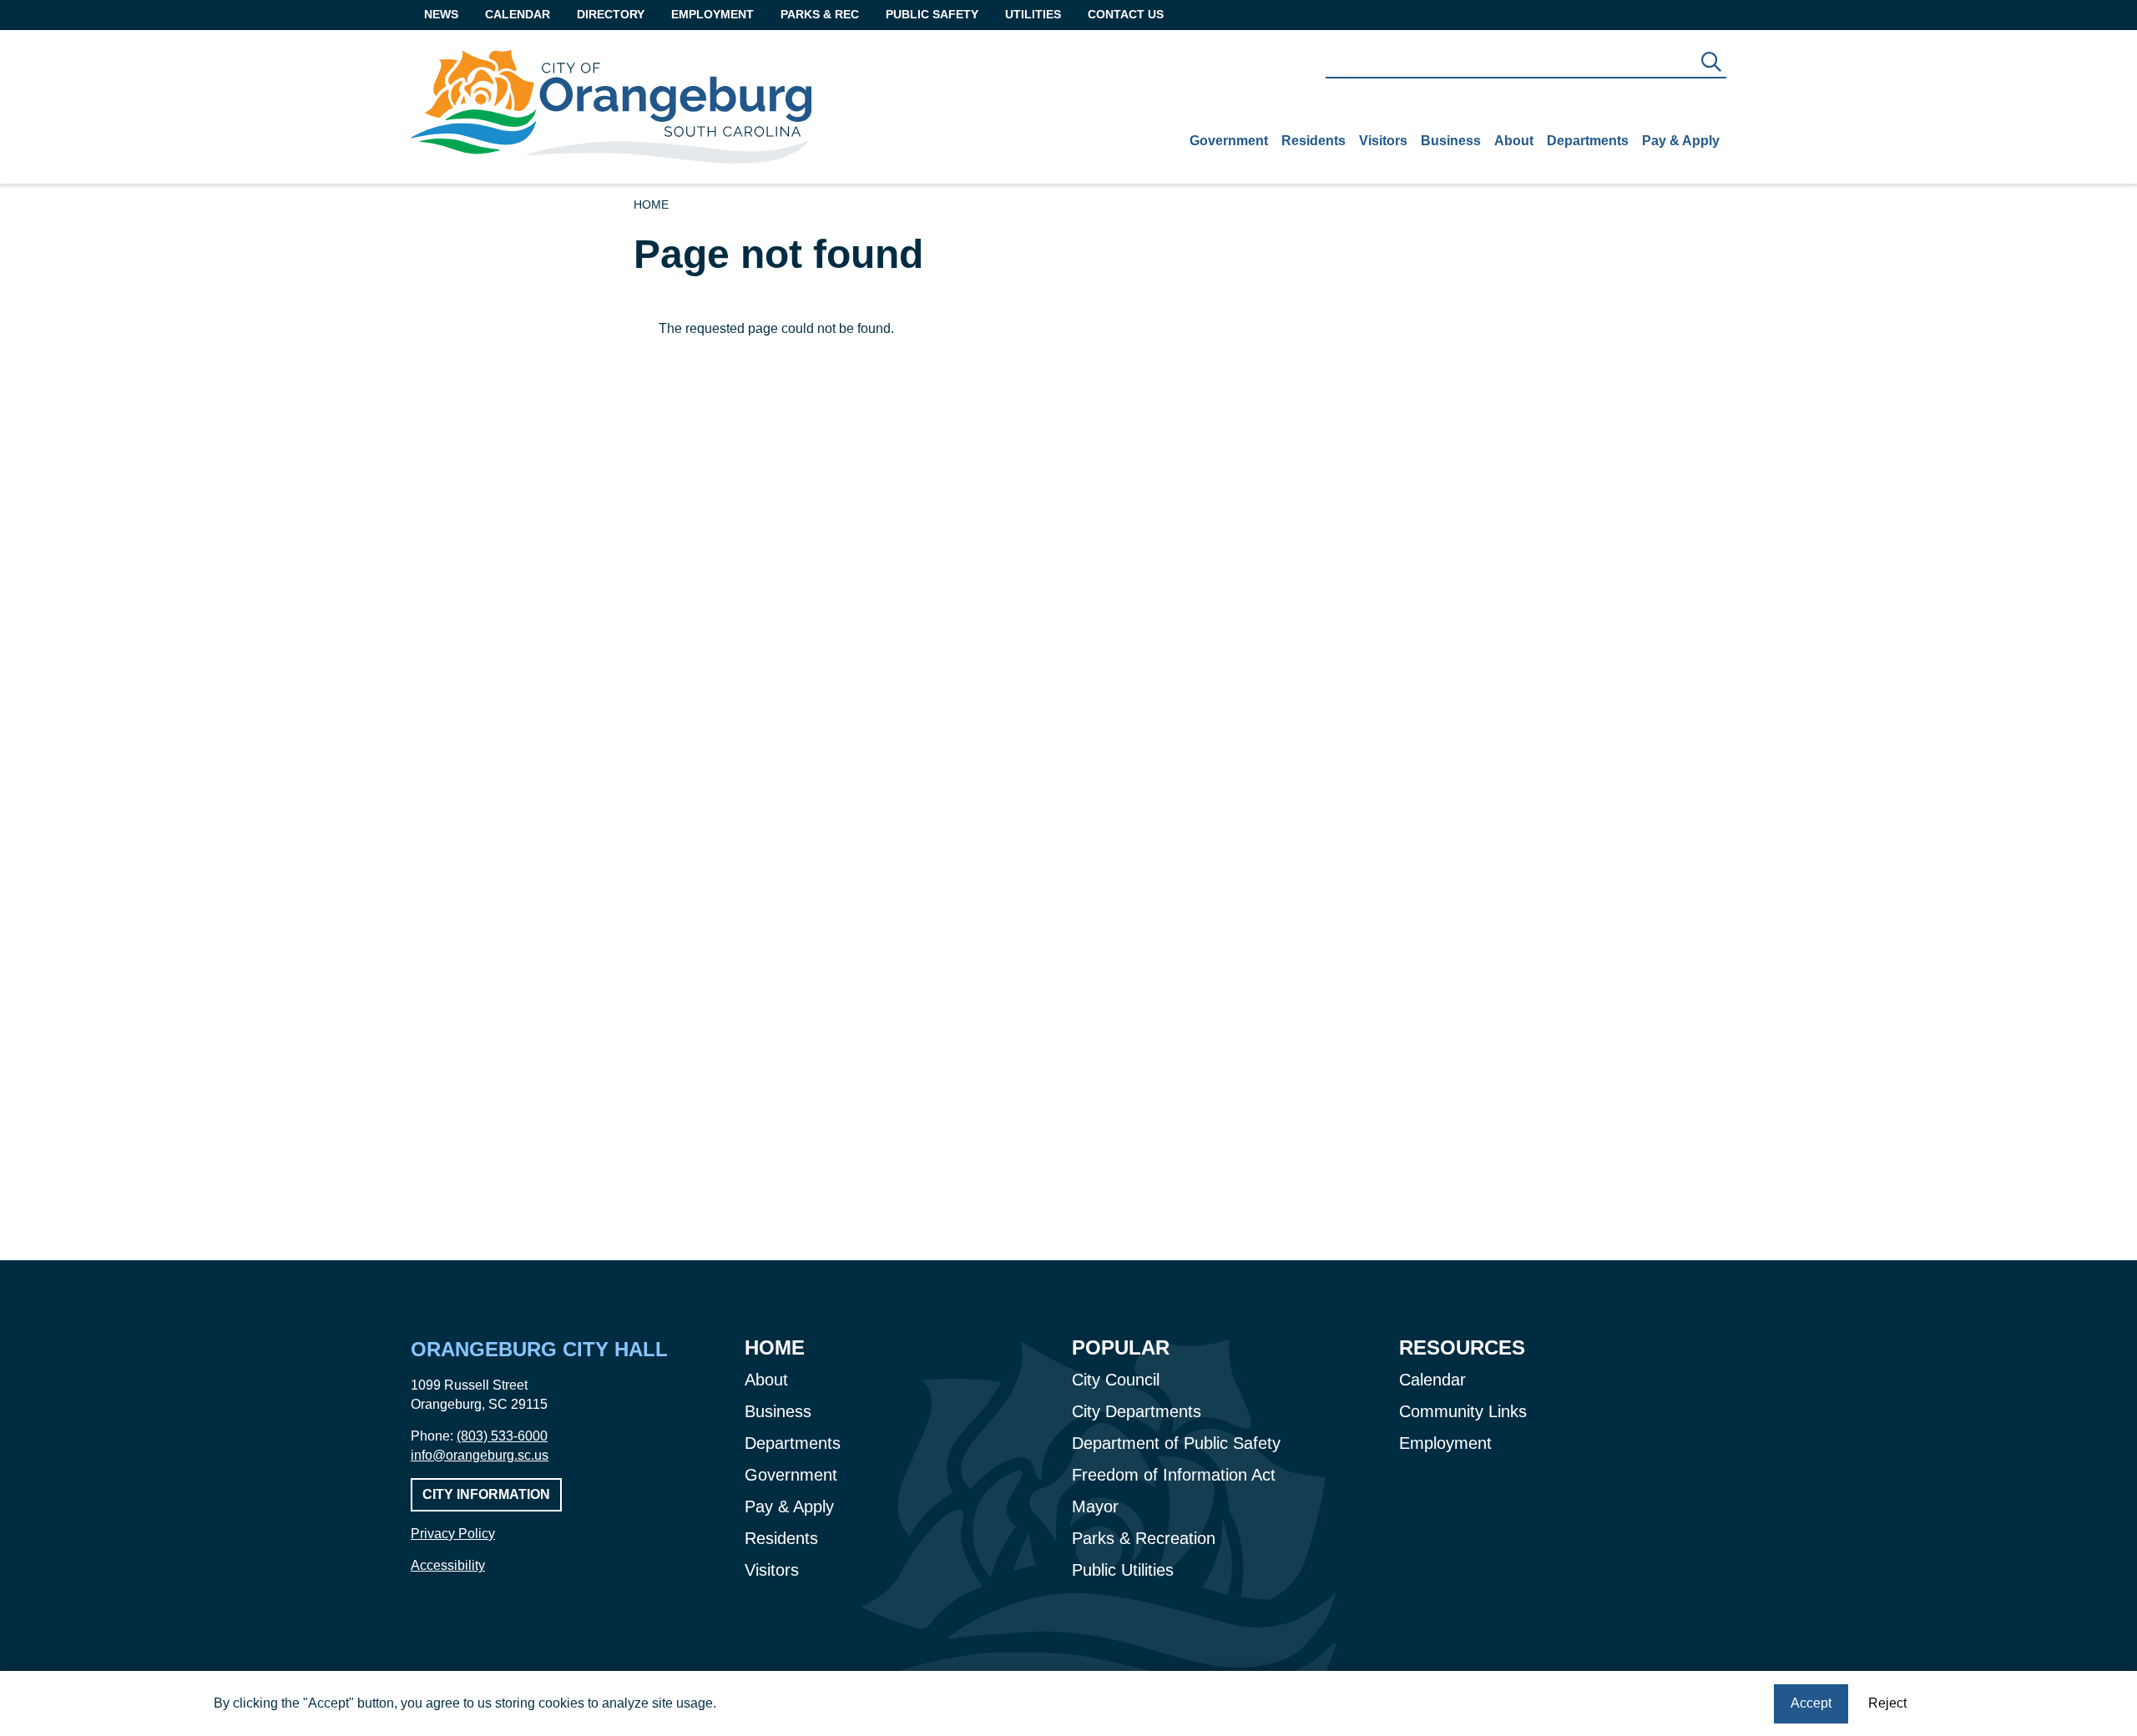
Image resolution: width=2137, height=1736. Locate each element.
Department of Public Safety (1176, 1443)
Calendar (518, 14)
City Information (486, 1494)
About (1514, 141)
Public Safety (932, 14)
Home (651, 204)
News (441, 14)
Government (1229, 141)
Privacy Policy (453, 1534)
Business (1451, 141)
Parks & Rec (820, 14)
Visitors (1383, 141)
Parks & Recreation (1144, 1538)
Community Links (1463, 1411)
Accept (1811, 1703)
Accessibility (448, 1565)
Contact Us (1126, 14)
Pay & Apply (1681, 141)
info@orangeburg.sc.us (480, 1455)
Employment (712, 14)
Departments (1588, 141)
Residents (1314, 141)
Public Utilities (1123, 1570)
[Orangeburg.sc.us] (611, 107)
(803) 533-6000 (502, 1436)
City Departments (1137, 1411)
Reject (1887, 1703)
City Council (1116, 1380)
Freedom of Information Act (1174, 1475)
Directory (611, 14)
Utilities (1033, 14)
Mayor (1095, 1506)
